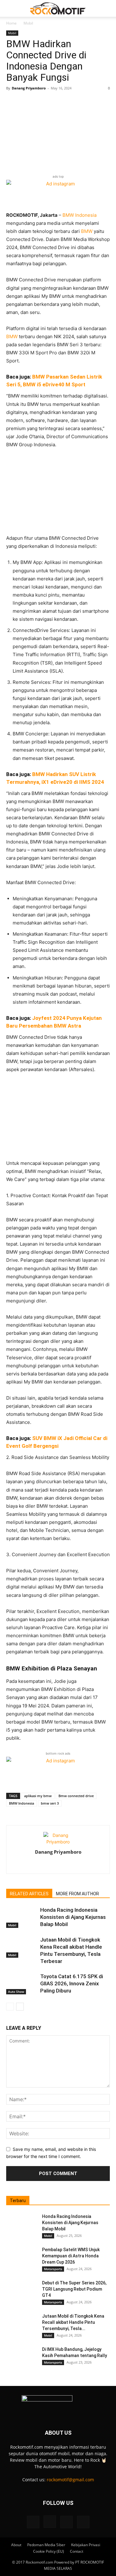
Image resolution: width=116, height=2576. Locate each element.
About (16, 2545)
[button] (11, 8)
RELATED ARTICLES (29, 1894)
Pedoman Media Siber (46, 2545)
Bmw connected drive (76, 1796)
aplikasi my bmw (38, 1796)
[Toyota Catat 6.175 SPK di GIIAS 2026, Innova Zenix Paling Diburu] (22, 1984)
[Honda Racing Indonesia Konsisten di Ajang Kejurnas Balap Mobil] (22, 1917)
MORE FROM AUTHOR (77, 1894)
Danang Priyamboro (29, 88)
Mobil (28, 23)
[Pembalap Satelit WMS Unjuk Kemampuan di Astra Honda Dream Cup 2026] (22, 2257)
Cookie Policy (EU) (49, 2551)
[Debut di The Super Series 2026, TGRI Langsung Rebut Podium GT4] (22, 2291)
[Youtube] (83, 2522)
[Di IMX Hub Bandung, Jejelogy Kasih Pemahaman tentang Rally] (22, 2357)
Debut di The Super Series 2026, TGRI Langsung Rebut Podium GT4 (74, 2289)
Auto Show (16, 1992)
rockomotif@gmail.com (70, 2480)
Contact (77, 2551)
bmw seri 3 (50, 1803)
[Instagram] (58, 1865)
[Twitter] (71, 1865)
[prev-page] (10, 2007)
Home (11, 23)
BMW (87, 231)
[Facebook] (45, 1865)
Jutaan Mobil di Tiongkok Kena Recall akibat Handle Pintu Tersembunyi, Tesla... (73, 2322)
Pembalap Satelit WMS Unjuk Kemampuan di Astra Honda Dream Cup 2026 (71, 2256)
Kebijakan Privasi (86, 2545)
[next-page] (20, 2007)
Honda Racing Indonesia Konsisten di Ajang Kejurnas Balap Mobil (73, 1917)
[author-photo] (58, 1842)
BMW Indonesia (79, 215)
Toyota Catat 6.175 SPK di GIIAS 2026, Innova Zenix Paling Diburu (72, 1983)
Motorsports (53, 2269)
